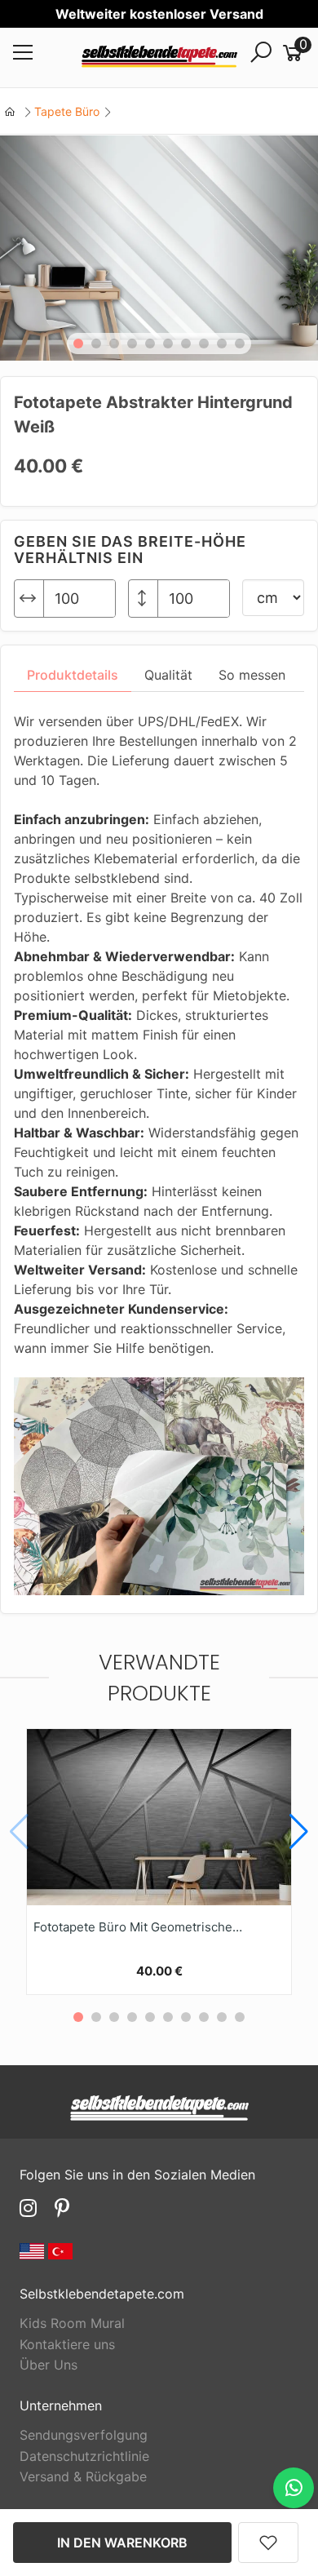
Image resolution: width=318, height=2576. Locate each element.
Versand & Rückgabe (83, 2476)
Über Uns (49, 2365)
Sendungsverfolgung (84, 2435)
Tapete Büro (67, 111)
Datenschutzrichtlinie (84, 2456)
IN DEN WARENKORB (122, 2543)
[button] (78, 344)
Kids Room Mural (72, 2323)
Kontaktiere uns (67, 2344)
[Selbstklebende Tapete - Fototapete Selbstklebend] (159, 58)
